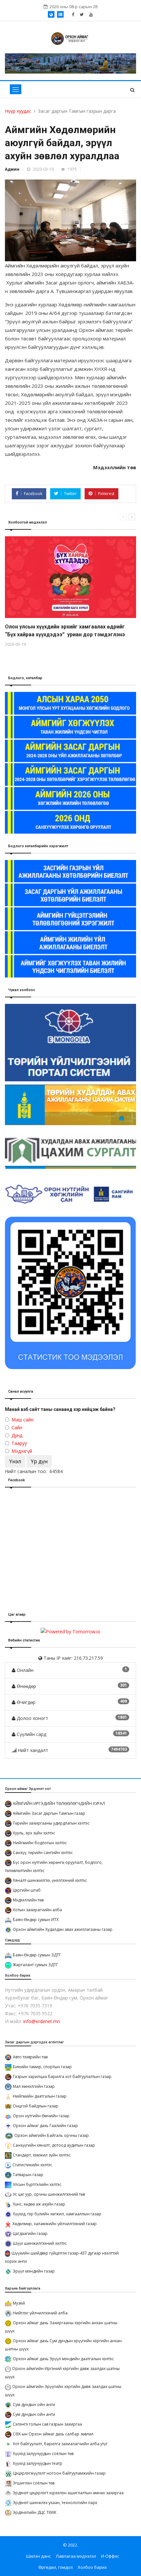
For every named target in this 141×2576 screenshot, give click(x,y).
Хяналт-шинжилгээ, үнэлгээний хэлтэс (50, 1880)
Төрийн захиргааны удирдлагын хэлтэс (51, 1823)
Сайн (17, 1427)
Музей (19, 2303)
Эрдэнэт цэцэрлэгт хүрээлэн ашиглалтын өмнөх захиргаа (68, 2493)
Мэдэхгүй (22, 1451)
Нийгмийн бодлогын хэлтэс (40, 1843)
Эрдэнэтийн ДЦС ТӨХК (35, 2512)
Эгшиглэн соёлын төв (34, 2483)
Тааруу (19, 1443)
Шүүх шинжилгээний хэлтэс (40, 2243)
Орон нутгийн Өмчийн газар (41, 2116)
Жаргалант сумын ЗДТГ (35, 1965)
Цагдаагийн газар (30, 2233)
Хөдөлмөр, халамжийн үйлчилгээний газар (55, 2224)
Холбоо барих (92, 2567)
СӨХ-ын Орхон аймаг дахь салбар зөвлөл (53, 2434)
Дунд (17, 1435)
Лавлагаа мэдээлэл (76, 2556)
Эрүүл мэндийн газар (34, 2271)
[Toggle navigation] (16, 89)
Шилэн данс (38, 2556)
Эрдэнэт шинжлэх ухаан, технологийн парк (55, 2503)
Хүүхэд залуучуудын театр (38, 2463)
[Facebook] (73, 14)
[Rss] (91, 14)
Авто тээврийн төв (30, 2057)
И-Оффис (110, 2556)
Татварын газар (28, 2175)
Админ (12, 169)
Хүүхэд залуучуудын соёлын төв (43, 2454)
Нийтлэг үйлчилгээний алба (40, 2313)
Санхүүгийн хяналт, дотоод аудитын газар (54, 2145)
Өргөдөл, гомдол (56, 2567)
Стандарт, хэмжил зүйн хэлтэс (42, 2155)
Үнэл (15, 1461)
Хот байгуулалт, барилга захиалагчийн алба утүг (60, 2444)
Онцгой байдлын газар (36, 2106)
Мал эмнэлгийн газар (34, 2086)
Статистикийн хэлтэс (32, 2165)
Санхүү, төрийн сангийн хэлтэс (43, 1853)
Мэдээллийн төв (28, 1900)
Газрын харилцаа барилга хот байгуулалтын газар (62, 2077)
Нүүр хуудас (18, 111)
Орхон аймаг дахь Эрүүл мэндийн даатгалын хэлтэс (63, 2359)
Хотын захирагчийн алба (37, 1910)
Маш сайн (22, 1420)
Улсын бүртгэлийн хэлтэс (37, 2184)
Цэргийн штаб (27, 1890)
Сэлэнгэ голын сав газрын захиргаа (47, 2424)
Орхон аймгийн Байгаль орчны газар (52, 2135)
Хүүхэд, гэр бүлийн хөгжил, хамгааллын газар (57, 2214)
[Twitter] (82, 14)
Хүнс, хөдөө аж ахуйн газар (39, 2204)
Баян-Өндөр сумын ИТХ (36, 1920)
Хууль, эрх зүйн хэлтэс (34, 1833)
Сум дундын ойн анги (34, 2404)
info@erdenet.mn (42, 2021)
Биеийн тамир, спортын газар (42, 2067)
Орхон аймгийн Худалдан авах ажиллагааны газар (63, 1929)
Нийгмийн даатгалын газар (40, 2096)
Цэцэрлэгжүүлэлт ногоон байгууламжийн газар (59, 2473)
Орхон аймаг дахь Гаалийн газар (45, 2126)
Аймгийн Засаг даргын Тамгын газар (49, 1813)
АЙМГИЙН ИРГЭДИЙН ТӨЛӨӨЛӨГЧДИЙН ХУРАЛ (59, 1803)
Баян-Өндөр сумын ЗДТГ (37, 1955)
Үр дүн (39, 1461)
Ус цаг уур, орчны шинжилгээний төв (49, 2194)
